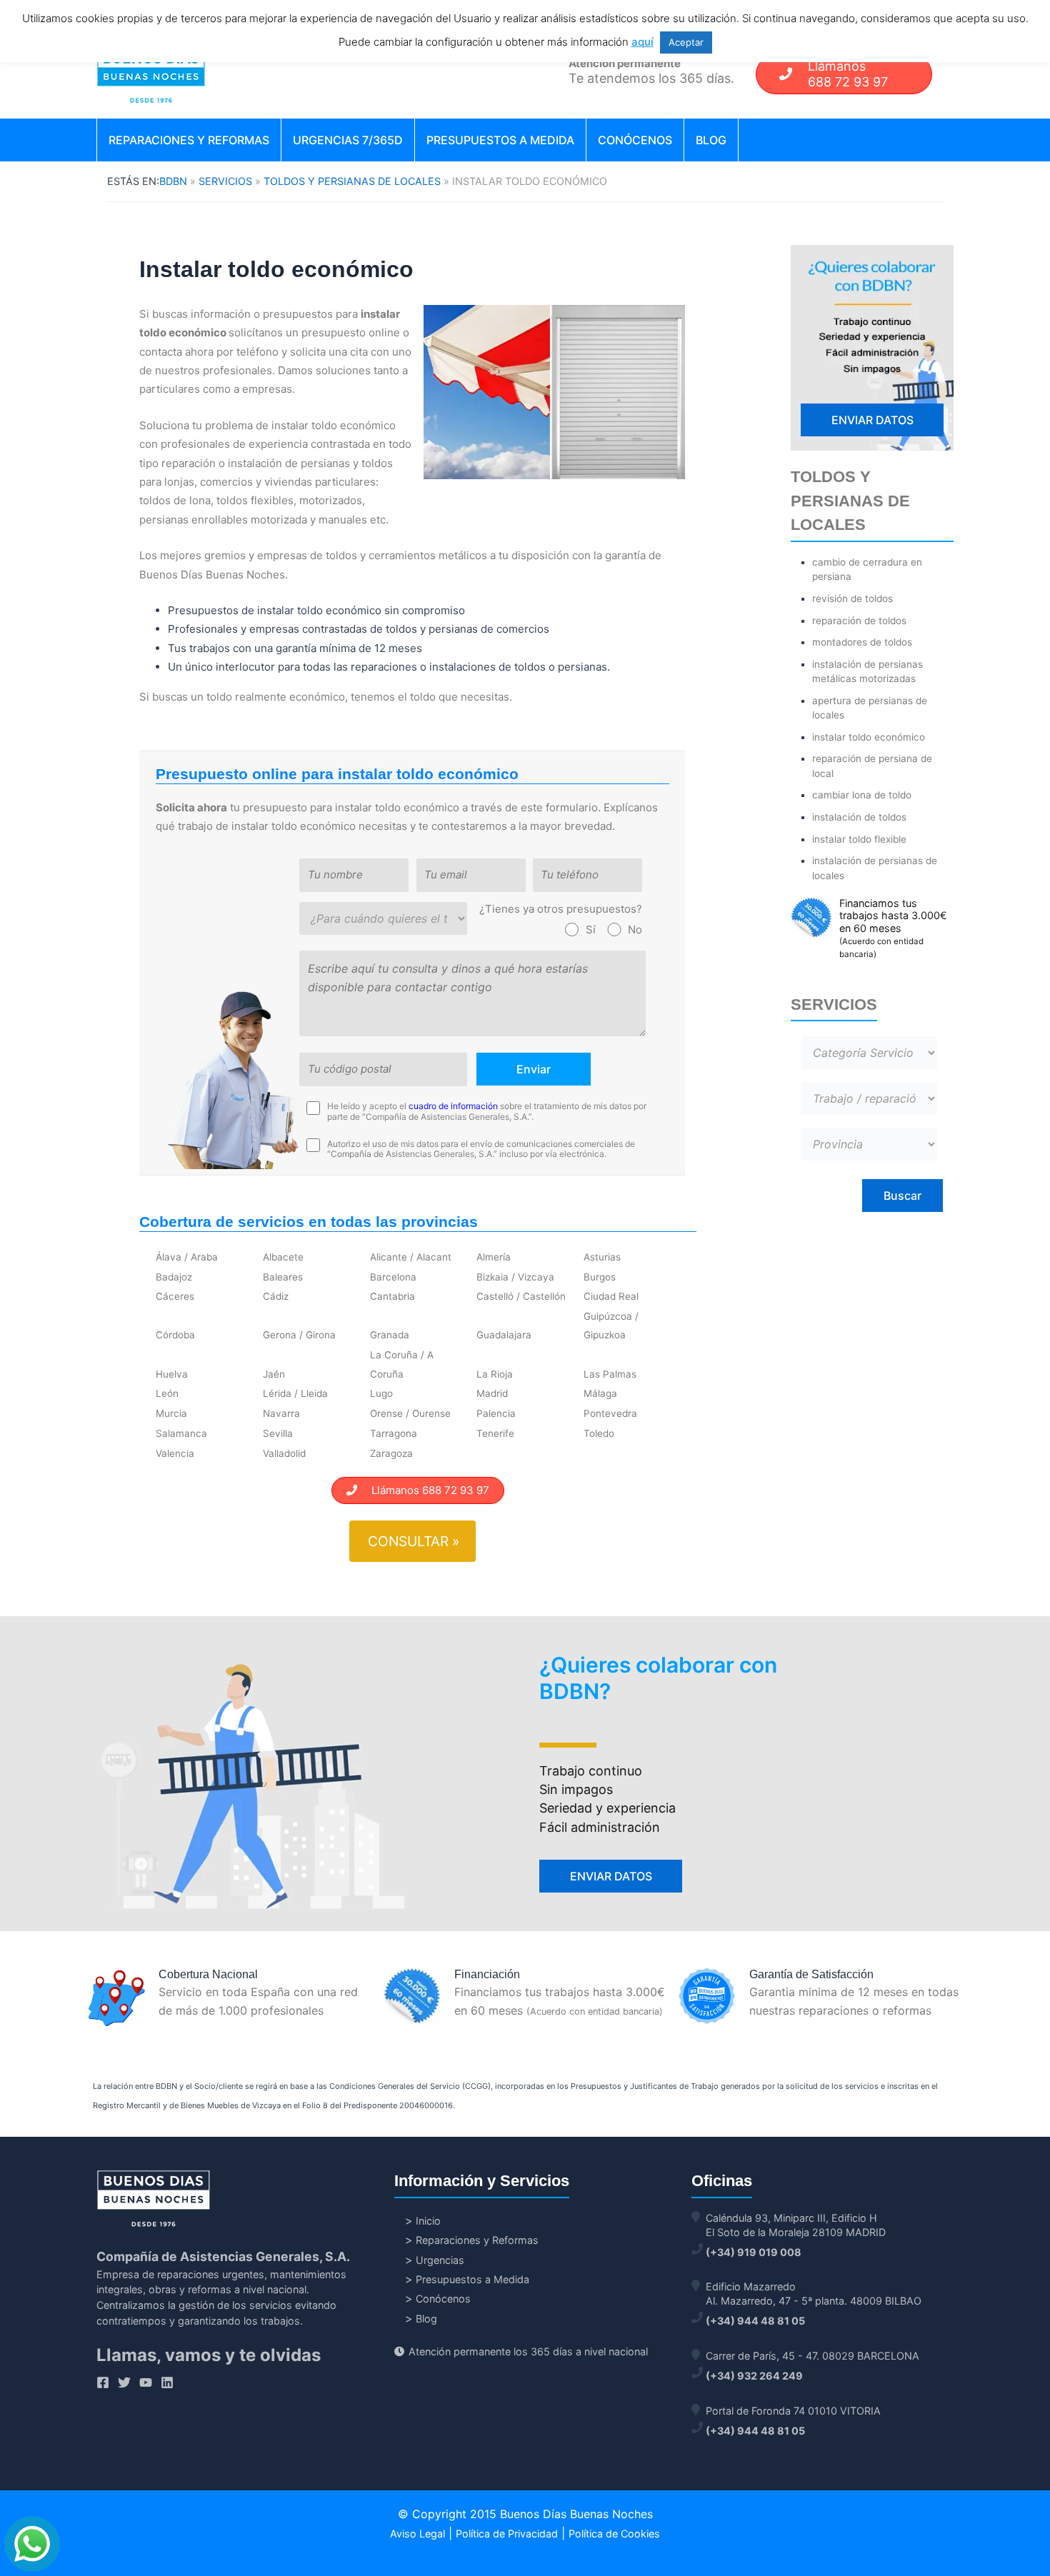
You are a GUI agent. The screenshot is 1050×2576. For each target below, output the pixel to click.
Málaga (600, 1393)
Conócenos (635, 140)
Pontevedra (610, 1413)
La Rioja (495, 1374)
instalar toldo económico (869, 737)
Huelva (172, 1374)
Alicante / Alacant (411, 1257)
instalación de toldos (859, 817)
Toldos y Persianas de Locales (352, 181)
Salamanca (181, 1433)
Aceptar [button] (686, 42)
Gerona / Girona (299, 1335)
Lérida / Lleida (295, 1393)
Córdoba (175, 1335)
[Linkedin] (167, 2382)
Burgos (600, 1277)
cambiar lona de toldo (862, 795)
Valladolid (284, 1453)
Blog (711, 140)
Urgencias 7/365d (348, 140)
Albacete (283, 1257)
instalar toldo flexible (859, 839)
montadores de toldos (862, 642)
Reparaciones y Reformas (189, 140)
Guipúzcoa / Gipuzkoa (611, 1325)
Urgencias (440, 2260)
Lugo (381, 1393)
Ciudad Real (611, 1296)
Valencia (175, 1453)
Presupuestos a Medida (500, 140)
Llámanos (848, 74)
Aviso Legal (417, 2534)
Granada (390, 1335)
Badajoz (174, 1277)
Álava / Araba (187, 1257)
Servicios (225, 181)
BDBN (173, 181)
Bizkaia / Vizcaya (515, 1277)
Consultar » (414, 1541)
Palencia (496, 1413)
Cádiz (276, 1296)
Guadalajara (504, 1335)
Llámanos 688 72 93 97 (423, 1490)
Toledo (599, 1433)
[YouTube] (146, 2382)
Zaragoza (391, 1453)
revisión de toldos (852, 598)
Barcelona (393, 1277)
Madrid (492, 1393)
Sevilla (278, 1433)
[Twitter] (124, 2382)
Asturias (602, 1257)
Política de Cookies (614, 2534)
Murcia (171, 1413)
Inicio (428, 2221)
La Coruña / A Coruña (402, 1364)
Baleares (283, 1277)
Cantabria (392, 1296)
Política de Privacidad (507, 2534)
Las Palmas (610, 1374)
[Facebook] (103, 2382)
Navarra (281, 1413)
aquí (642, 42)
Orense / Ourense (410, 1413)
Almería (494, 1257)
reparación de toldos (859, 621)
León (167, 1393)
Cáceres (175, 1296)
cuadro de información (453, 1106)
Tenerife (495, 1433)
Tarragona (394, 1433)
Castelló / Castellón (521, 1296)
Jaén (274, 1374)
